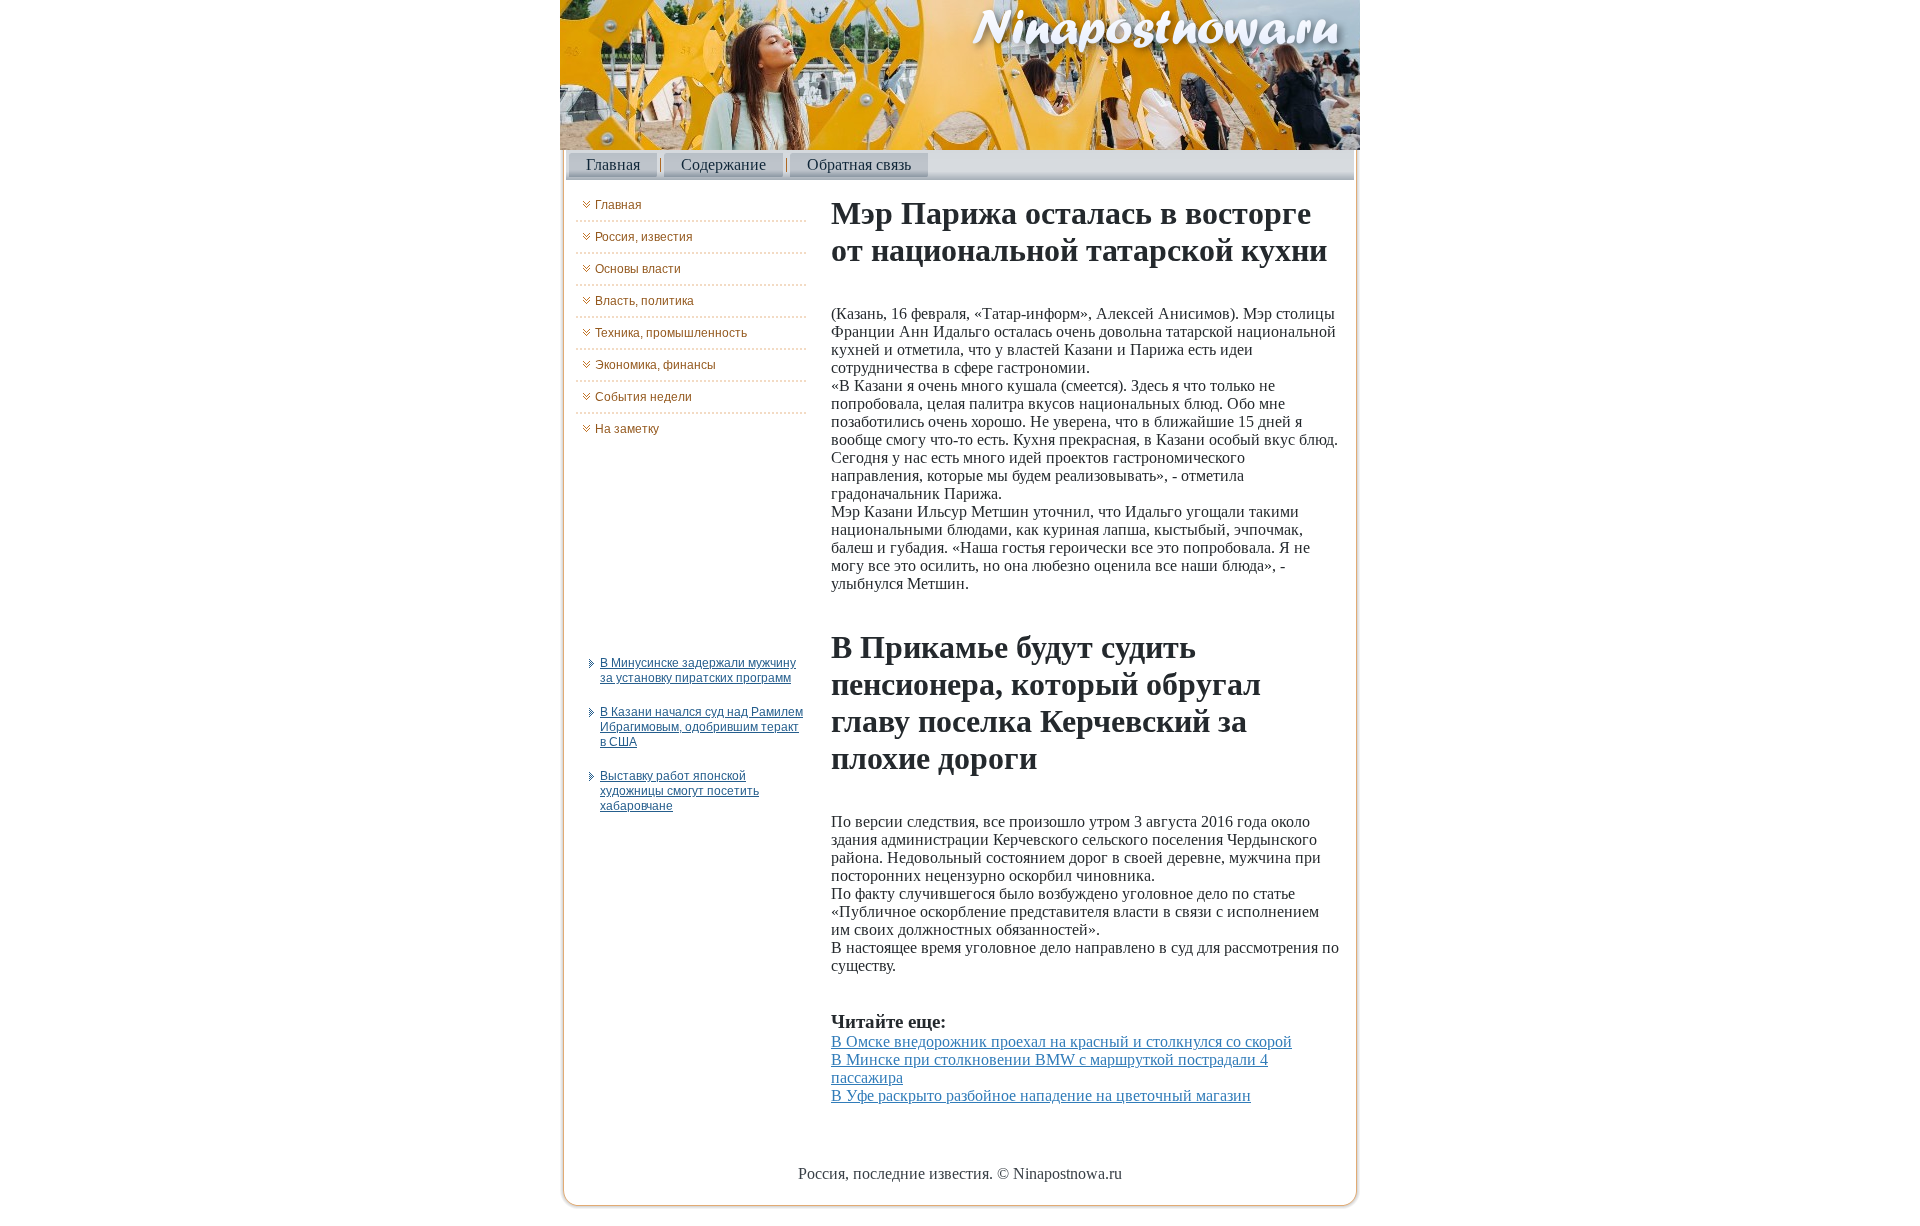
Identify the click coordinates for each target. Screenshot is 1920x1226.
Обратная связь (859, 164)
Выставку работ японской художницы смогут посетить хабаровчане (679, 791)
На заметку (627, 429)
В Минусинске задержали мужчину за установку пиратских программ (698, 670)
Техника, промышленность (671, 333)
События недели (643, 397)
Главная (613, 164)
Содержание (723, 164)
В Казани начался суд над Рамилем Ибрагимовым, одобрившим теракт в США (701, 727)
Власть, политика (644, 301)
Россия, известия (644, 237)
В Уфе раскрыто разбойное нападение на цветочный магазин (1041, 1095)
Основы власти (638, 269)
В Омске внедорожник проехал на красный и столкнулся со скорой (1061, 1041)
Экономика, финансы (655, 365)
